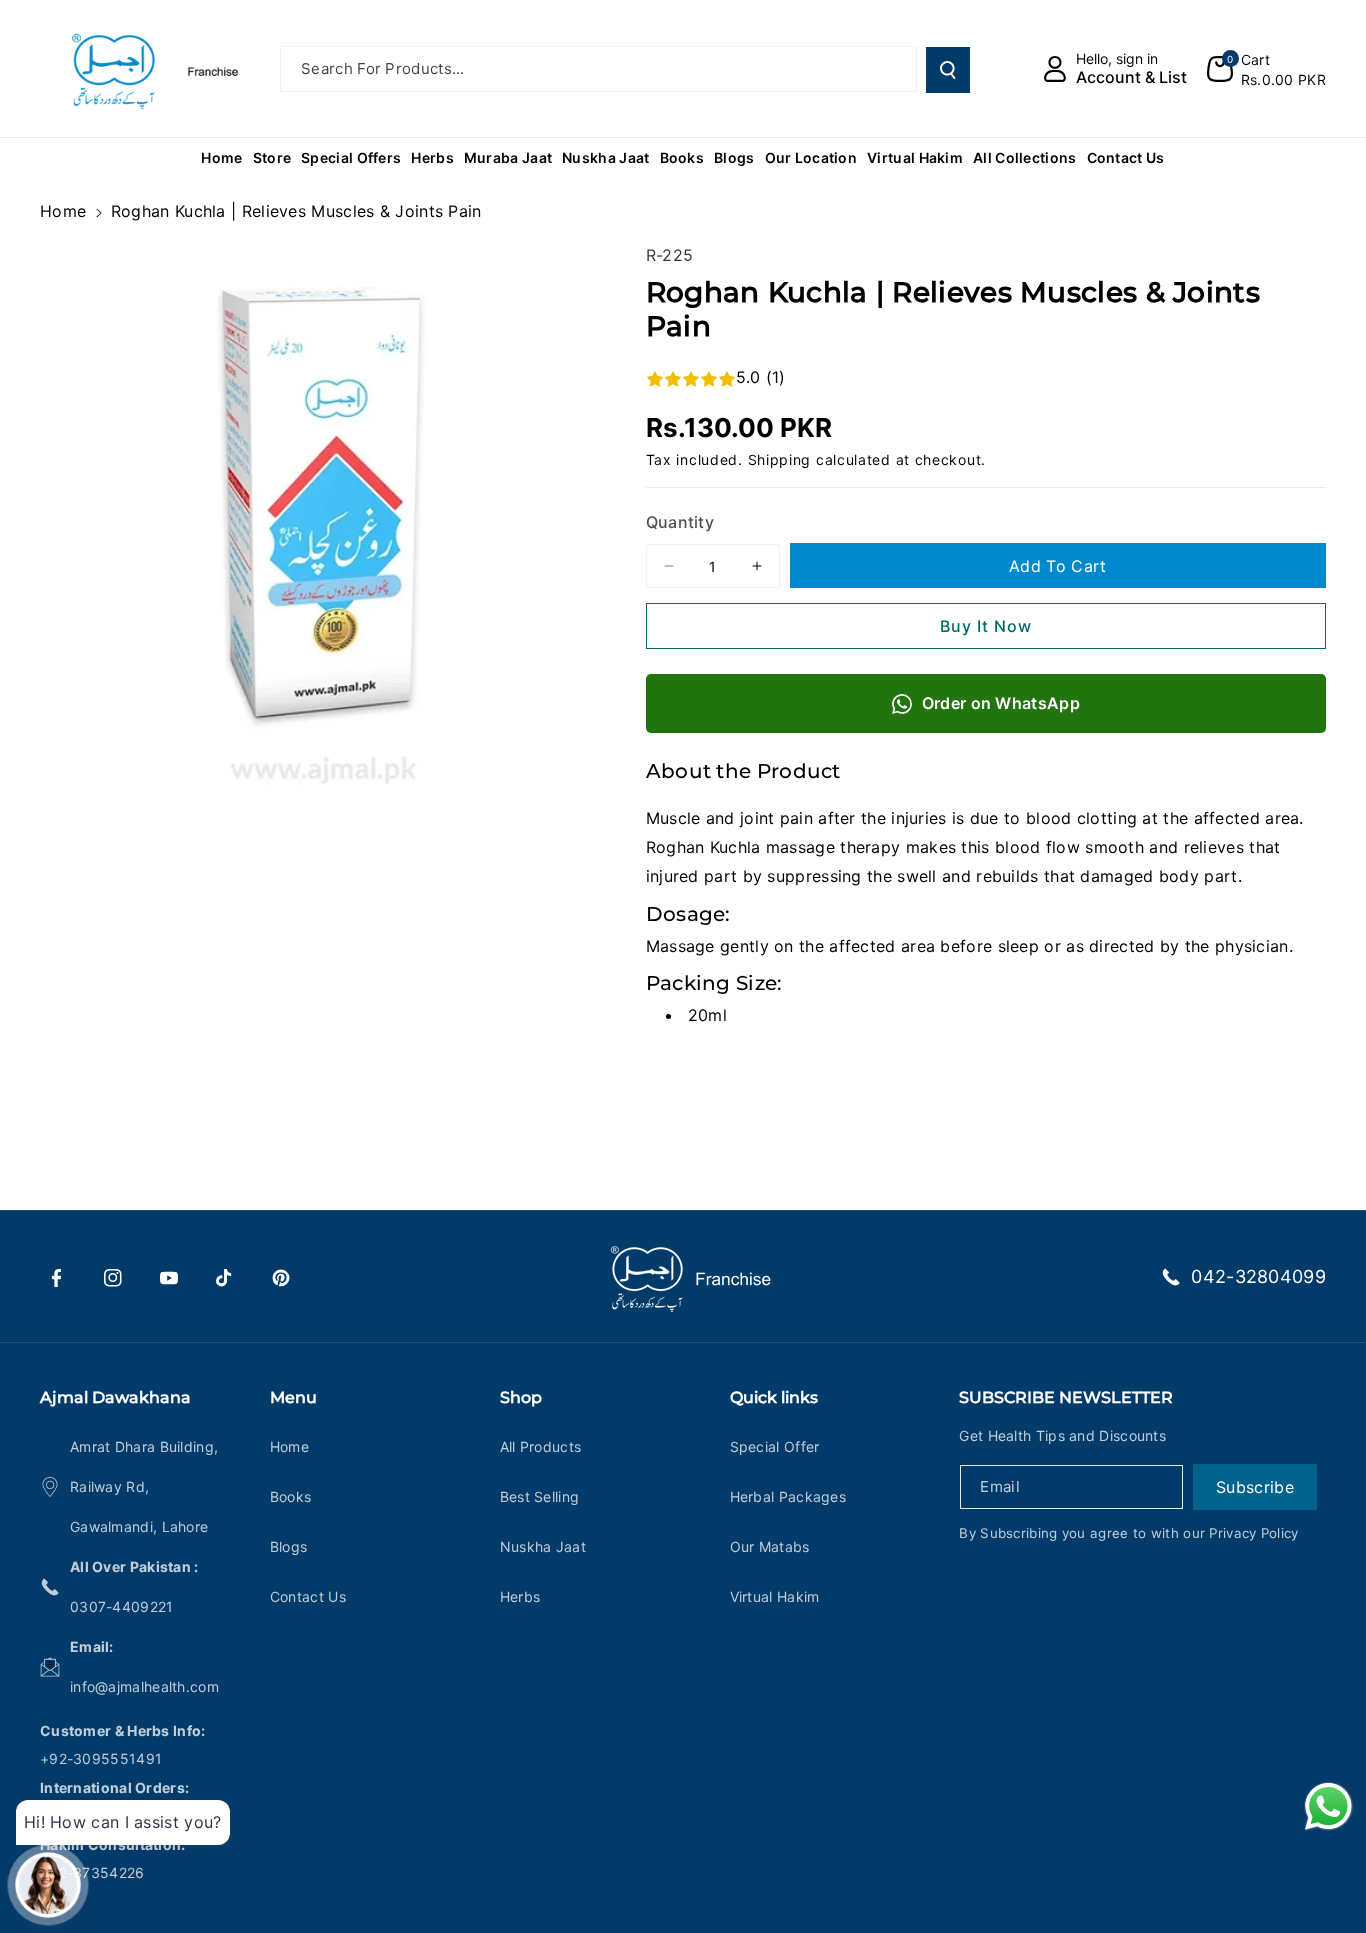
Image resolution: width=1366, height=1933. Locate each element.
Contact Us (308, 1596)
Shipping (780, 459)
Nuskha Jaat (543, 1546)
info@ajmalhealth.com (144, 1686)
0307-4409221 (122, 1606)
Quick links (774, 1397)
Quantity (680, 522)
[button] (1266, 69)
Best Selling (540, 1496)
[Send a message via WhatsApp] (1328, 1806)
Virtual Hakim (775, 1596)
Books (291, 1496)
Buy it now (986, 626)
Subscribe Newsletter (1066, 1397)
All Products (541, 1446)
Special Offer (775, 1446)
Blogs (289, 1546)
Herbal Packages (788, 1496)
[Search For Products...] (948, 70)
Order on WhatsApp (1001, 703)
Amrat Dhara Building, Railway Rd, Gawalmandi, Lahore (144, 1486)
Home (63, 211)
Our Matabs (770, 1546)
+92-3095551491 (101, 1758)
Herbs (520, 1596)
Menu (293, 1397)
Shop (521, 1397)
